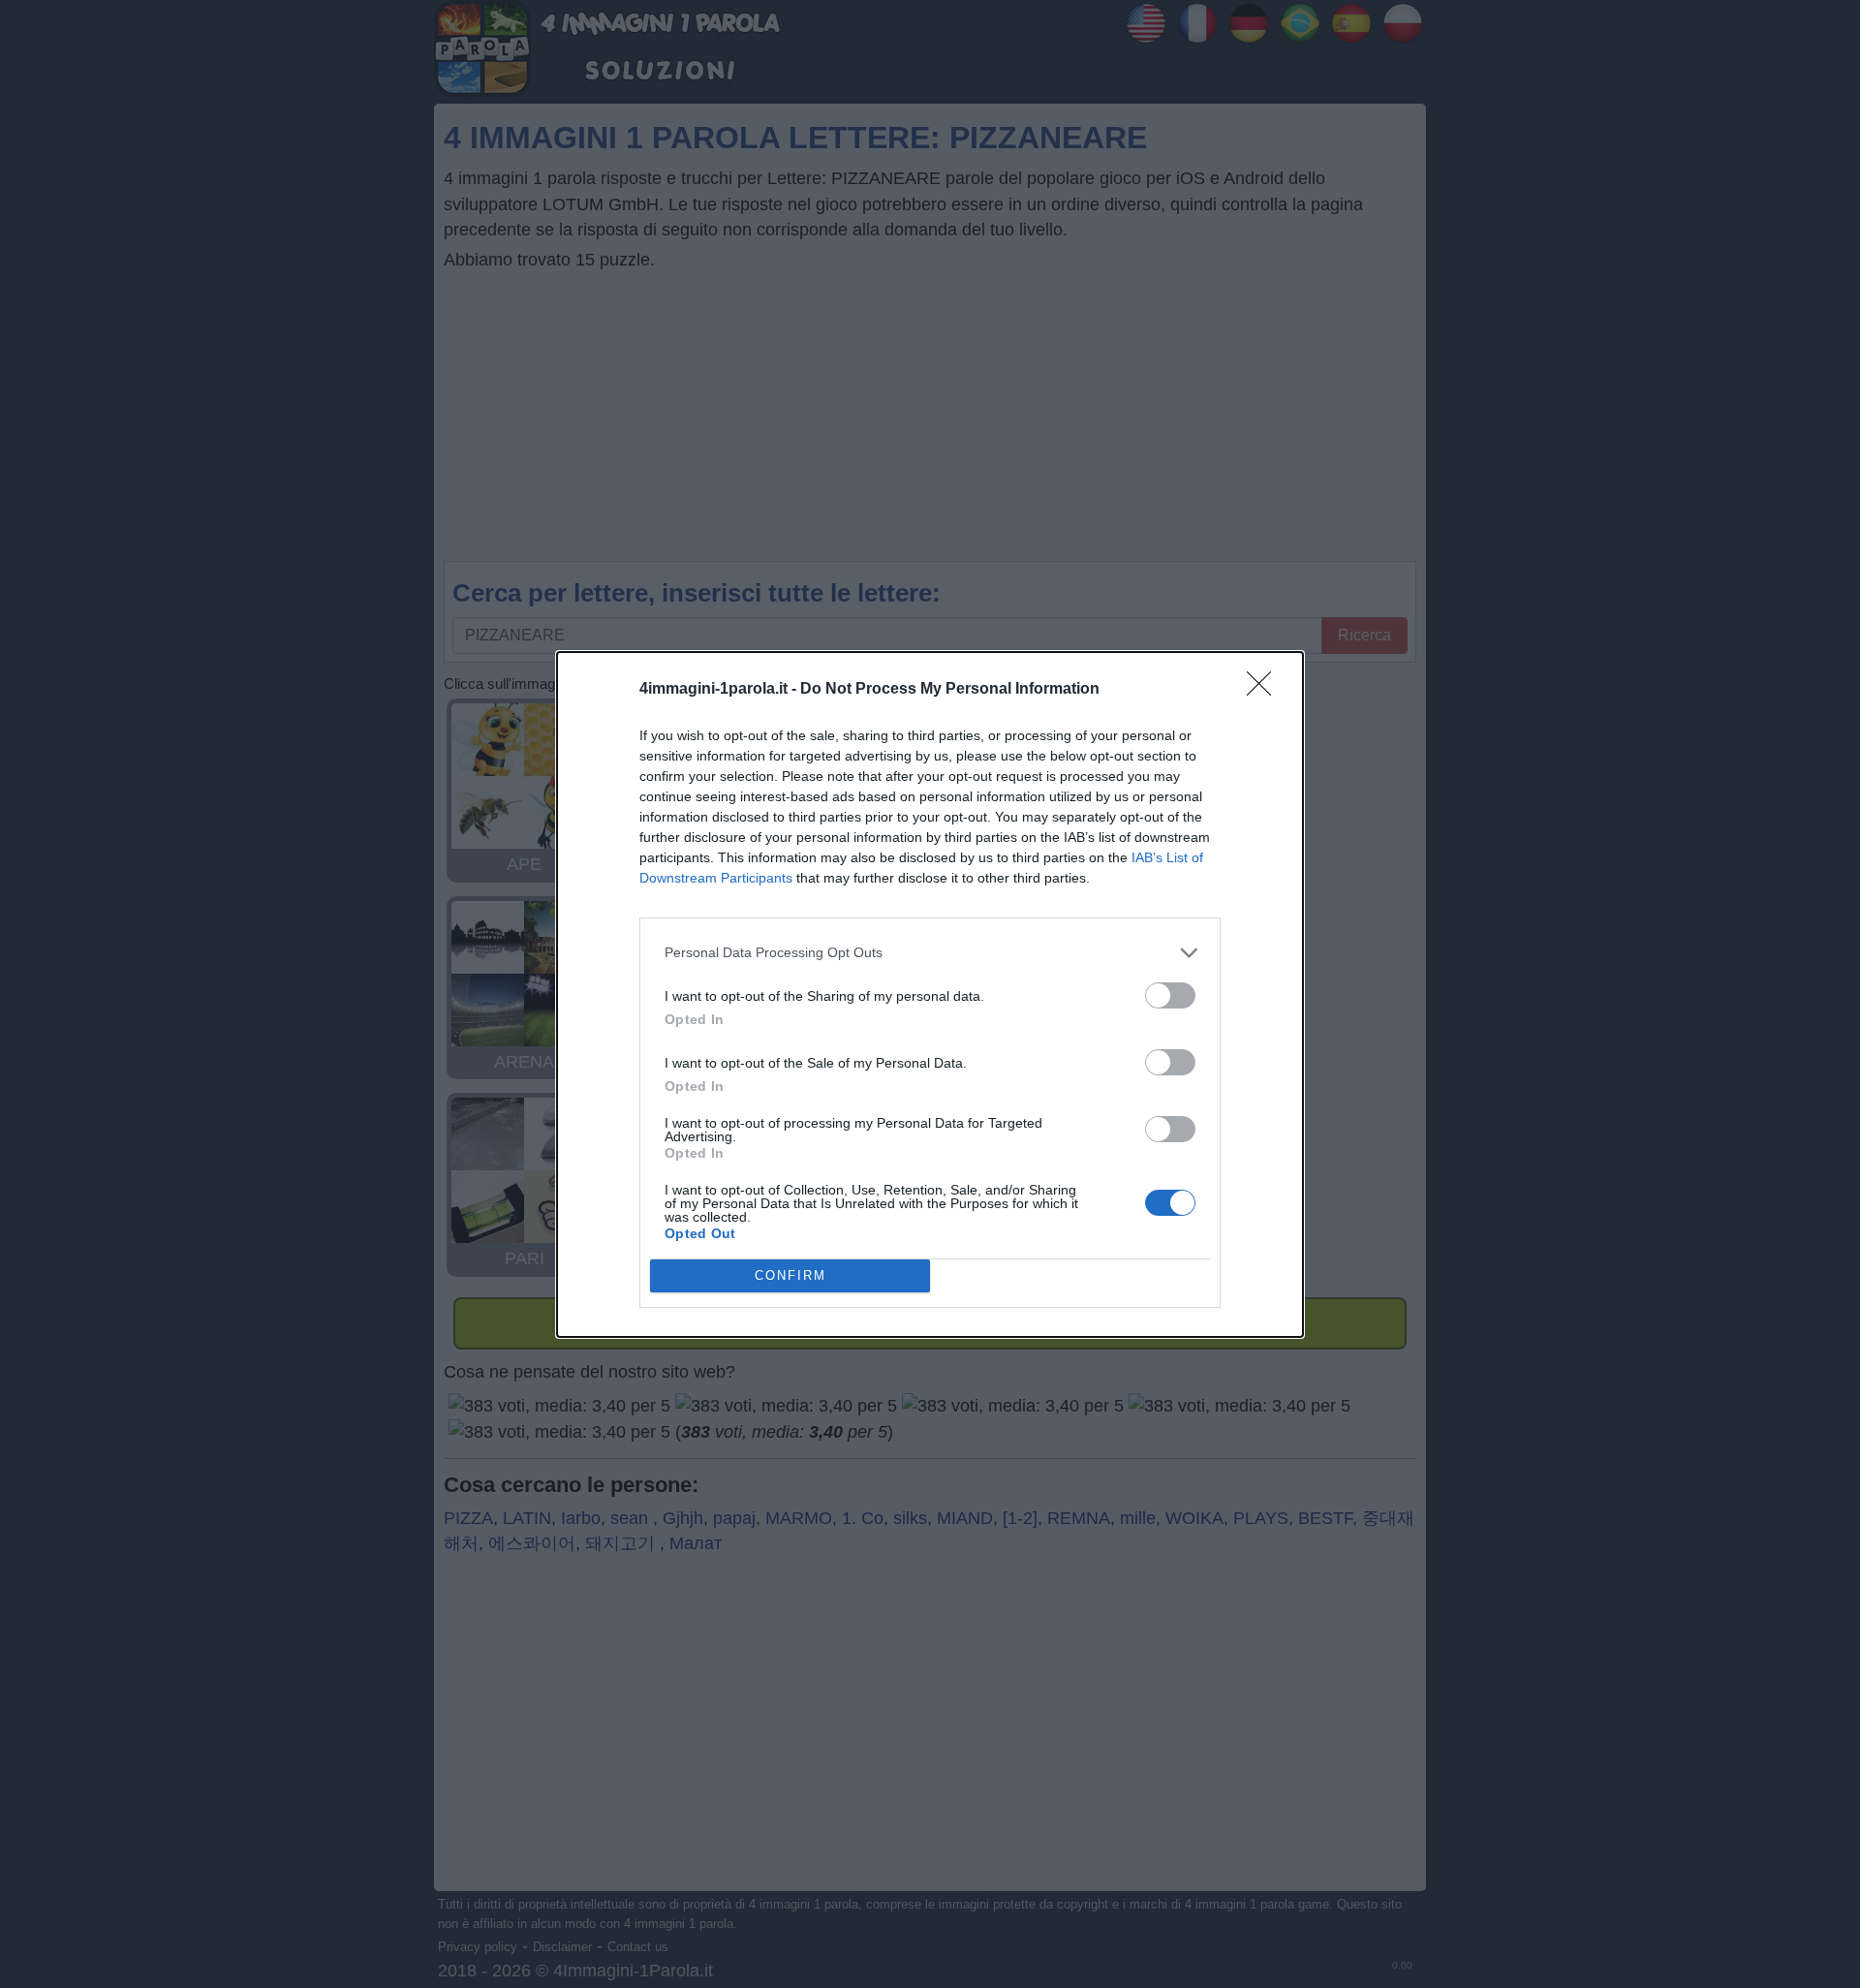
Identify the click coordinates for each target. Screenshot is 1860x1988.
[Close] (1265, 690)
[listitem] (930, 953)
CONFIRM (790, 1275)
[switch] (1170, 995)
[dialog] (930, 994)
